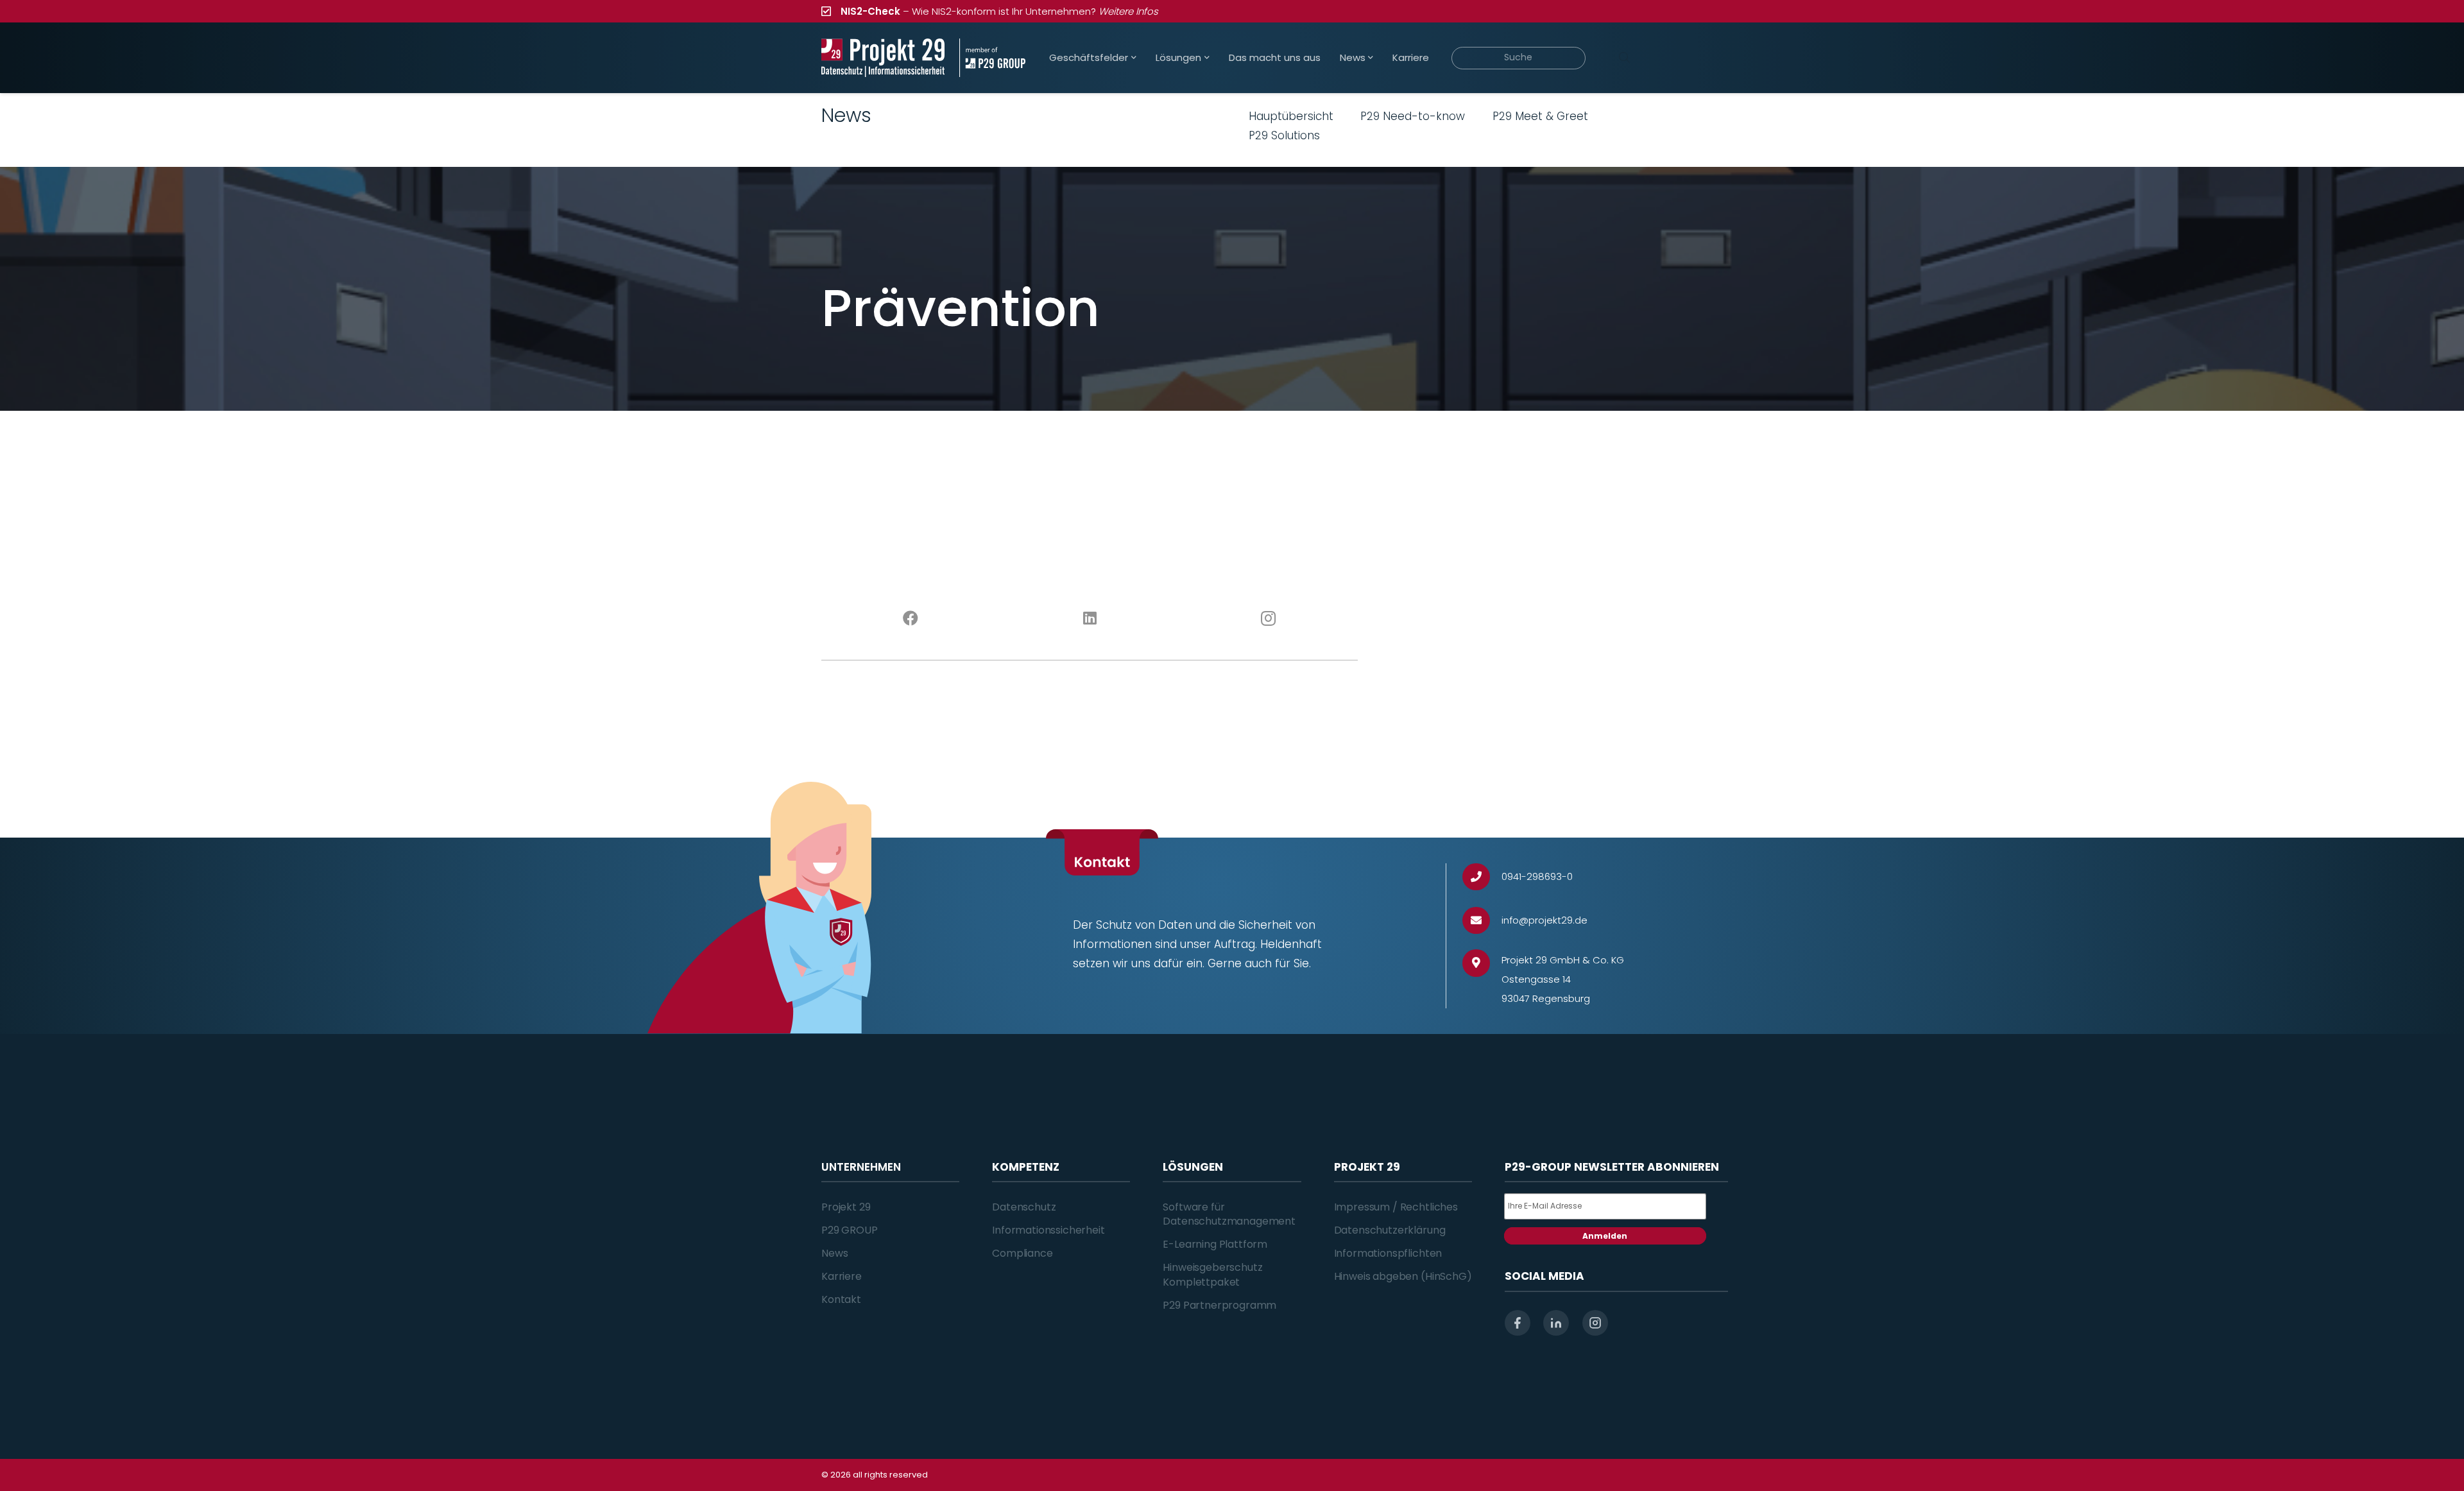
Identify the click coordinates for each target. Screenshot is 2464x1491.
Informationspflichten (1388, 1253)
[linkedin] (1556, 1323)
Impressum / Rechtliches (1396, 1207)
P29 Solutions (1284, 135)
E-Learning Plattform (1215, 1244)
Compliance (1022, 1253)
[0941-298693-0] (1482, 877)
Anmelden (1605, 1236)
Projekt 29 (846, 1207)
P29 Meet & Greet (1540, 116)
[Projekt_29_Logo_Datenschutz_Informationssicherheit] (883, 58)
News (834, 1253)
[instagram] (1595, 1323)
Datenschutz (1024, 1207)
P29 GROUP (850, 1230)
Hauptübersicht (1291, 116)
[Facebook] (911, 619)
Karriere (842, 1276)
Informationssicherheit (1048, 1230)
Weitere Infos (1128, 11)
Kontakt (841, 1299)
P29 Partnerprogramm (1219, 1305)
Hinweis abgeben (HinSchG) (1403, 1276)
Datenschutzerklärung (1390, 1230)
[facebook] (1518, 1323)
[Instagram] (1269, 619)
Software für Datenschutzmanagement (1229, 1214)
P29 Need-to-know (1413, 116)
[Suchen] (1624, 58)
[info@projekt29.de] (1482, 921)
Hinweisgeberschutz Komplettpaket (1212, 1274)
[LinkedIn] (1090, 619)
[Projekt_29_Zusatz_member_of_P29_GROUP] (992, 58)
